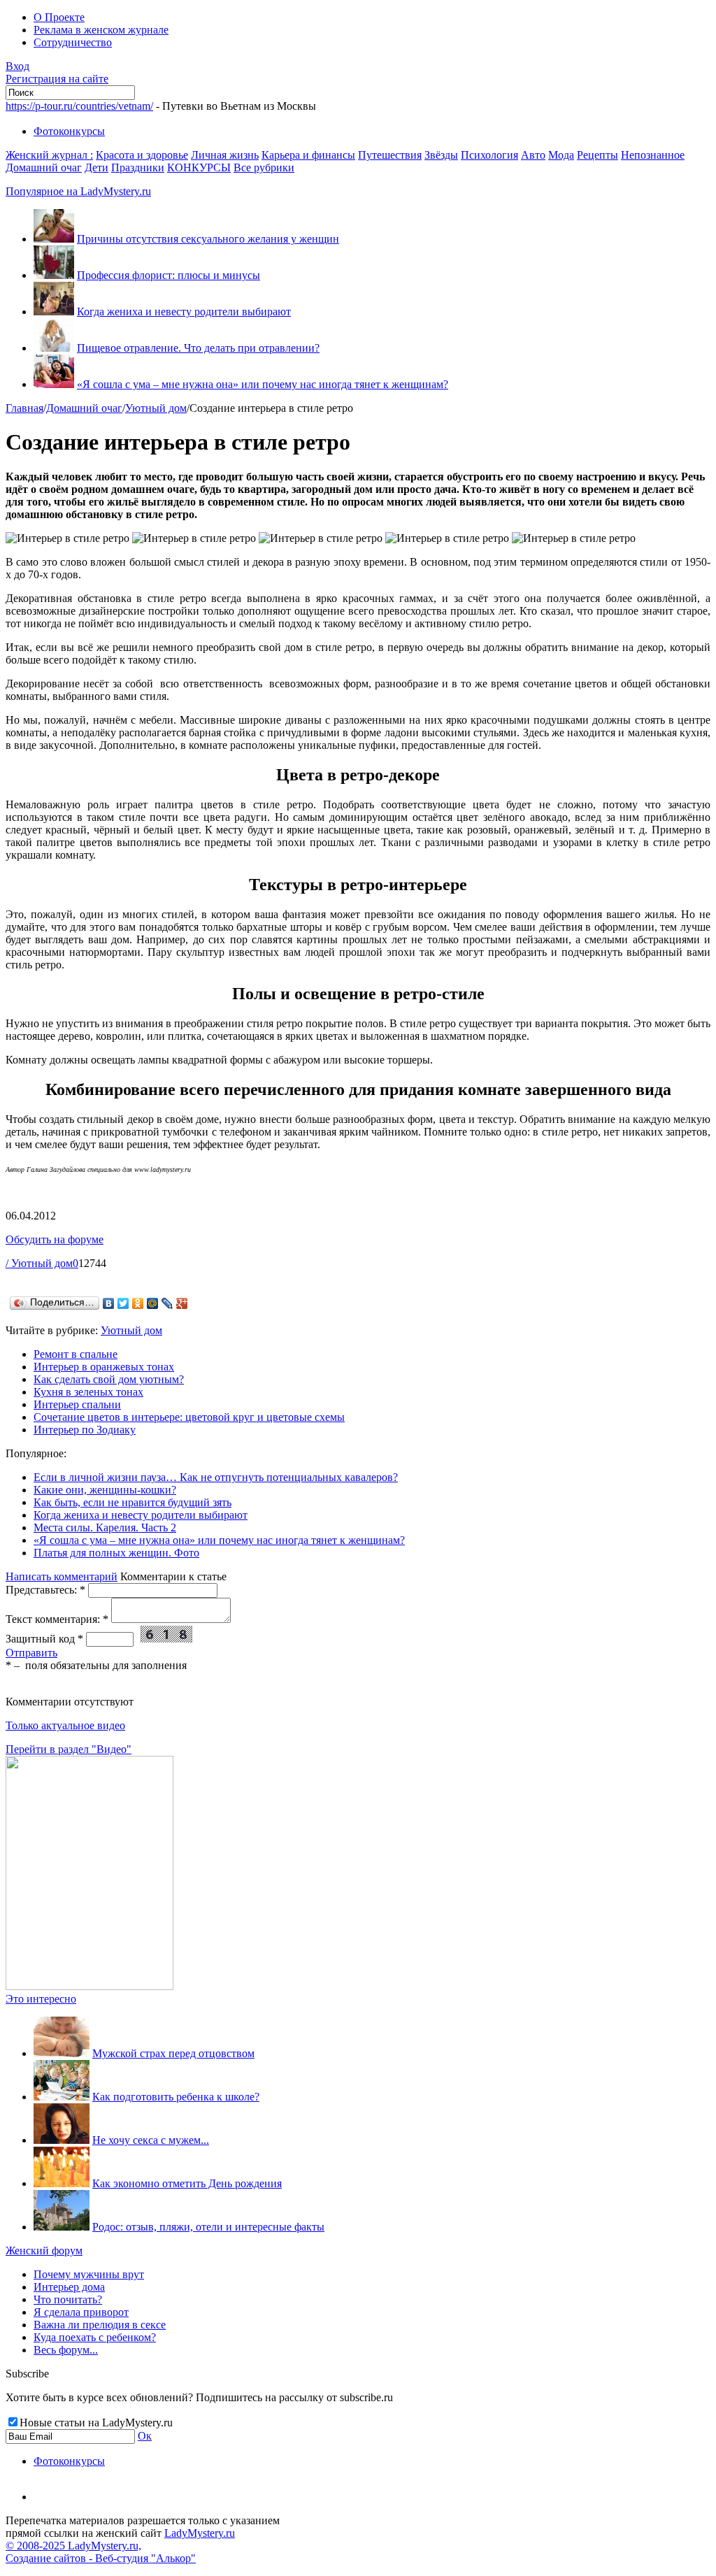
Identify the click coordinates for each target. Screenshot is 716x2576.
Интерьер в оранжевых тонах (104, 1367)
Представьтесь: (45, 1590)
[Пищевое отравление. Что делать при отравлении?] (54, 348)
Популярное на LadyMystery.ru (78, 191)
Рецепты (597, 155)
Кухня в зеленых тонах (88, 1392)
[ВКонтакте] (109, 1303)
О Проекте (59, 17)
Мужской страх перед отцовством (173, 2053)
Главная (24, 408)
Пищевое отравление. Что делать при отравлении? (198, 348)
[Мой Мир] (153, 1303)
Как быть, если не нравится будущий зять (133, 1502)
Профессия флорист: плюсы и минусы (169, 275)
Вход (17, 66)
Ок (145, 2436)
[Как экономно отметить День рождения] (62, 2183)
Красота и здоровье (142, 155)
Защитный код (44, 1639)
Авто (533, 155)
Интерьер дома (69, 2287)
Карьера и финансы (308, 155)
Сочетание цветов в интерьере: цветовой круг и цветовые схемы (189, 1417)
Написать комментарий (62, 1576)
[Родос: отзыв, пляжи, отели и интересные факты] (62, 2227)
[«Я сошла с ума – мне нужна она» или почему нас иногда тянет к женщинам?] (54, 384)
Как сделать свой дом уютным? (109, 1379)
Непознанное (653, 155)
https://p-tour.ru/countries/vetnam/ (79, 106)
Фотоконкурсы (69, 131)
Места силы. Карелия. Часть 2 (105, 1527)
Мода (561, 155)
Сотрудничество (73, 42)
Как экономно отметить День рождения (187, 2183)
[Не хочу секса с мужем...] (62, 2140)
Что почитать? (68, 2299)
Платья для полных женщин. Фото (116, 1553)
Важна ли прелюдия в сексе (100, 2325)
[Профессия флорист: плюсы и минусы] (54, 275)
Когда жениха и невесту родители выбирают (184, 312)
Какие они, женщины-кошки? (105, 1490)
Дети (96, 167)
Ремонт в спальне (76, 1354)
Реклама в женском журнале (101, 30)
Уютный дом (156, 408)
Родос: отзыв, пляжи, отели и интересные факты (208, 2227)
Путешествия (390, 155)
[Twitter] (123, 1303)
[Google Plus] (182, 1303)
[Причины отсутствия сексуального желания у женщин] (54, 239)
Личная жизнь (225, 155)
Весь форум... (66, 2350)
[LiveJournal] (167, 1303)
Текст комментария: (57, 1619)
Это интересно (41, 1999)
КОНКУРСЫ (199, 167)
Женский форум (44, 2251)
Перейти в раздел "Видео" (69, 1749)
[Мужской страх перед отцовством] (62, 2053)
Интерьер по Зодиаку (85, 1430)
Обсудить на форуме (55, 1239)
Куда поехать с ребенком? (95, 2337)
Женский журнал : (49, 155)
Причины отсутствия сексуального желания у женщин (208, 239)
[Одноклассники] (138, 1303)
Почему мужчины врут (89, 2274)
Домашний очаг (44, 167)
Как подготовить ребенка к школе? (176, 2097)
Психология (489, 155)
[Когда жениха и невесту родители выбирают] (54, 312)
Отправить (31, 1653)
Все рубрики (264, 167)
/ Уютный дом (39, 1263)
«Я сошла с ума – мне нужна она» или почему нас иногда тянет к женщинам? (263, 384)
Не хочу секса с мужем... (151, 2140)
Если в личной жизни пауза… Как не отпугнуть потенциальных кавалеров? (216, 1477)
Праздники (138, 167)
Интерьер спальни (77, 1404)
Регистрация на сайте (57, 79)
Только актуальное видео (65, 1725)
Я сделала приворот (81, 2312)
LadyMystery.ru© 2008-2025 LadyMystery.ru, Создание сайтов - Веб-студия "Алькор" (120, 2546)
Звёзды (441, 155)
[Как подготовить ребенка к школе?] (62, 2097)
